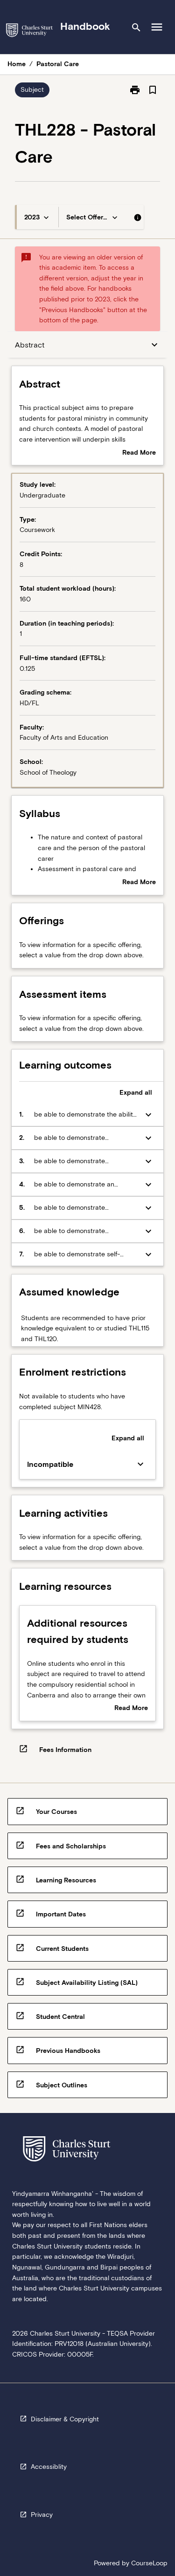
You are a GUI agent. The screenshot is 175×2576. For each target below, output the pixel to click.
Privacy (42, 2515)
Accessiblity (49, 2467)
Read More (139, 453)
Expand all (136, 1092)
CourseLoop (149, 2563)
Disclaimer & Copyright (65, 2419)
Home (17, 64)
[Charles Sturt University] (29, 32)
